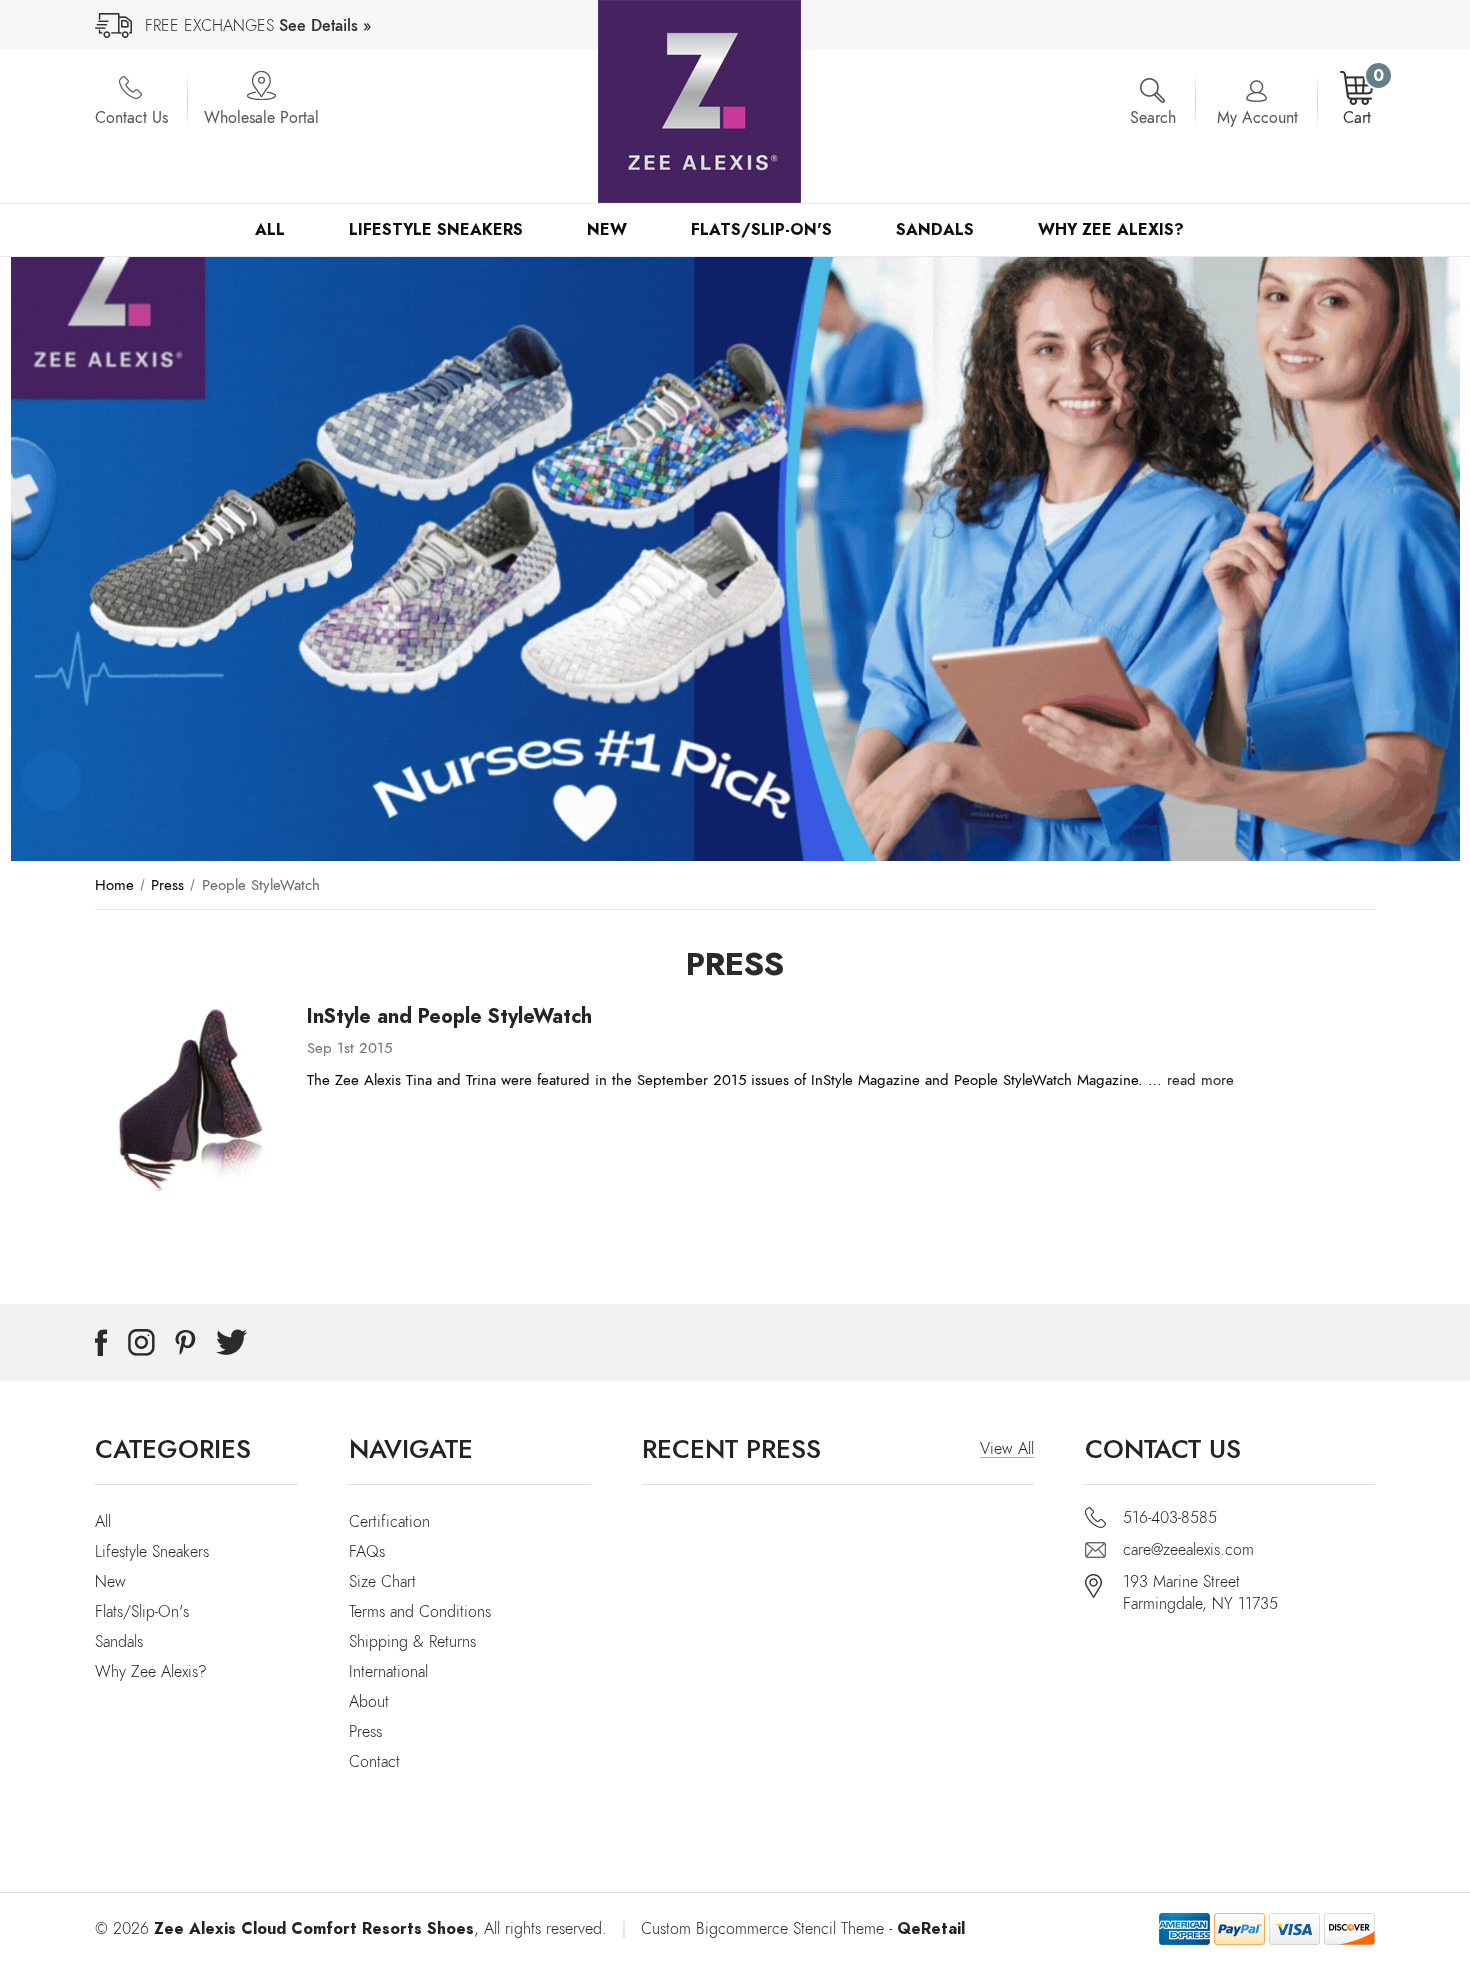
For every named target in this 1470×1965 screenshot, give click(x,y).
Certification (389, 1522)
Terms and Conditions (420, 1612)
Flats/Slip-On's (761, 229)
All (270, 229)
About (369, 1702)
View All (1007, 1449)
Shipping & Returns (412, 1642)
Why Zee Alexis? (1111, 229)
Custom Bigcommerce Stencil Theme (762, 1929)
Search (1153, 118)
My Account (1257, 118)
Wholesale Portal (261, 118)
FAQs (367, 1552)
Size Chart (382, 1582)
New (607, 229)
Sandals (935, 229)
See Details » (325, 26)
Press (365, 1732)
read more (1200, 1080)
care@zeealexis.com (1188, 1550)
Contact (374, 1762)
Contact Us (131, 118)
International (388, 1672)
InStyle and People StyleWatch (449, 1016)
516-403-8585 (1170, 1518)
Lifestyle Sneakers (436, 229)
